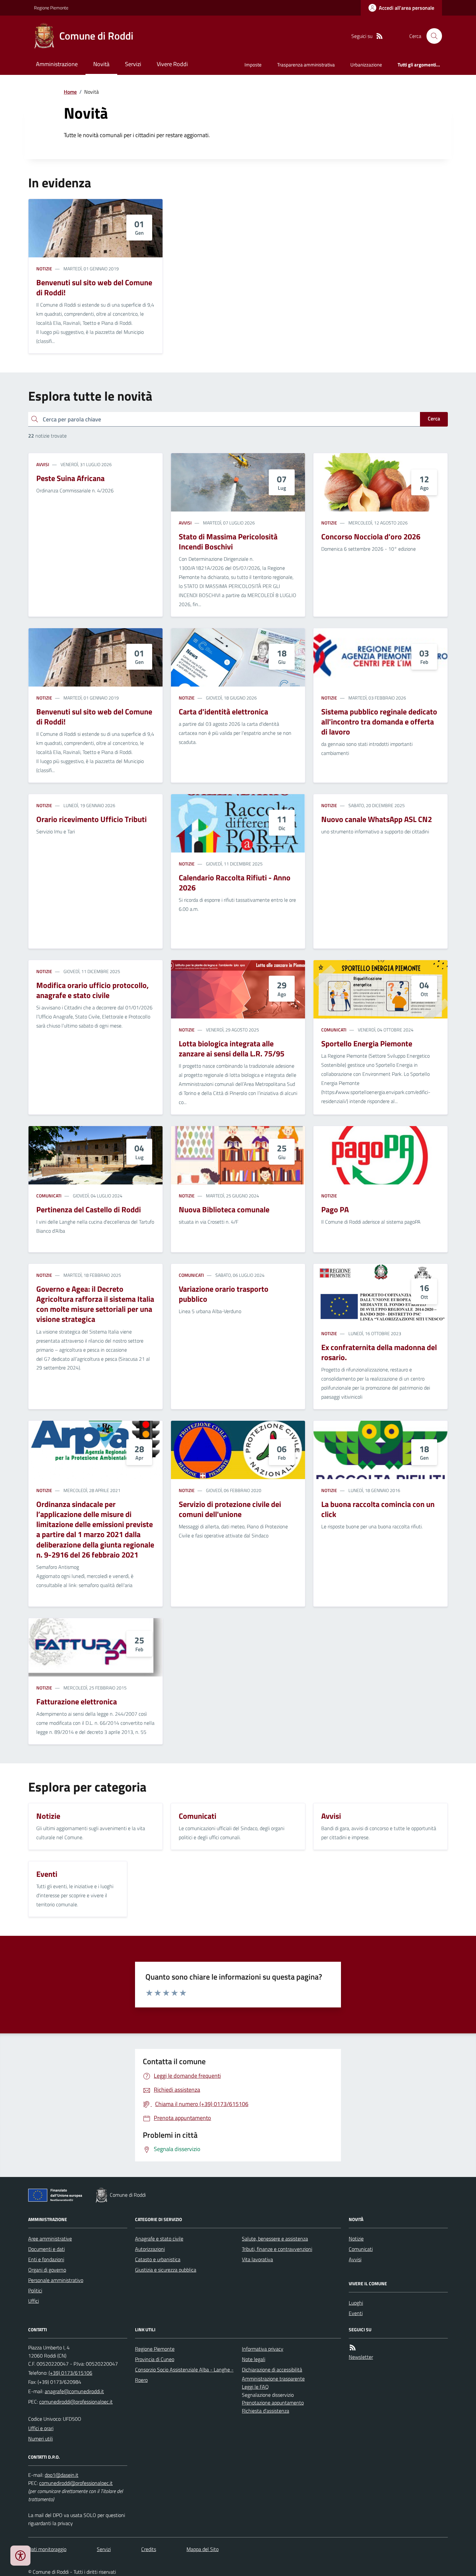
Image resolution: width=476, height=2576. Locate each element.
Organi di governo (47, 2270)
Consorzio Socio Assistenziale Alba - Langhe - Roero (184, 2375)
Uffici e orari (41, 2428)
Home (70, 92)
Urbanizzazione (366, 65)
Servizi (133, 64)
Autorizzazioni (150, 2249)
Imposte (253, 65)
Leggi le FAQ (255, 2387)
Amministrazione (57, 64)
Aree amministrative (50, 2239)
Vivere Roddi (172, 64)
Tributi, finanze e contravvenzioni (277, 2249)
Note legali (254, 2359)
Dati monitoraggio (47, 2549)
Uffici (34, 2301)
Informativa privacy (263, 2349)
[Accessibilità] (20, 2556)
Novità (101, 64)
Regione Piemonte (51, 8)
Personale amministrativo (56, 2280)
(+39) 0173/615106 (70, 2373)
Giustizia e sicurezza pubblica (166, 2270)
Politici (35, 2290)
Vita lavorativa (257, 2259)
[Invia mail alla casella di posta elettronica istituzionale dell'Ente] (74, 2391)
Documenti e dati (46, 2249)
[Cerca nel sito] (432, 36)
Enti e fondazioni (46, 2259)
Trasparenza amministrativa (306, 65)
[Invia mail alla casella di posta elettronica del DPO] (62, 2475)
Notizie (44, 269)
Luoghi (356, 2303)
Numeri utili (40, 2439)
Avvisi (43, 464)
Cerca (434, 418)
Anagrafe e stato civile (159, 2239)
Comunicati (334, 1030)
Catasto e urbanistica (158, 2259)
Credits (149, 2549)
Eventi (356, 2313)
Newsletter (361, 2357)
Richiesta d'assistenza (266, 2411)
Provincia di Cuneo (155, 2359)
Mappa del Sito (203, 2549)
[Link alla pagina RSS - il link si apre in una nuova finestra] (380, 36)
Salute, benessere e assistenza (275, 2239)
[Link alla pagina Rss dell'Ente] (353, 2348)
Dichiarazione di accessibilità (272, 2370)
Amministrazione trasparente (273, 2379)
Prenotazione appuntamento (273, 2403)
